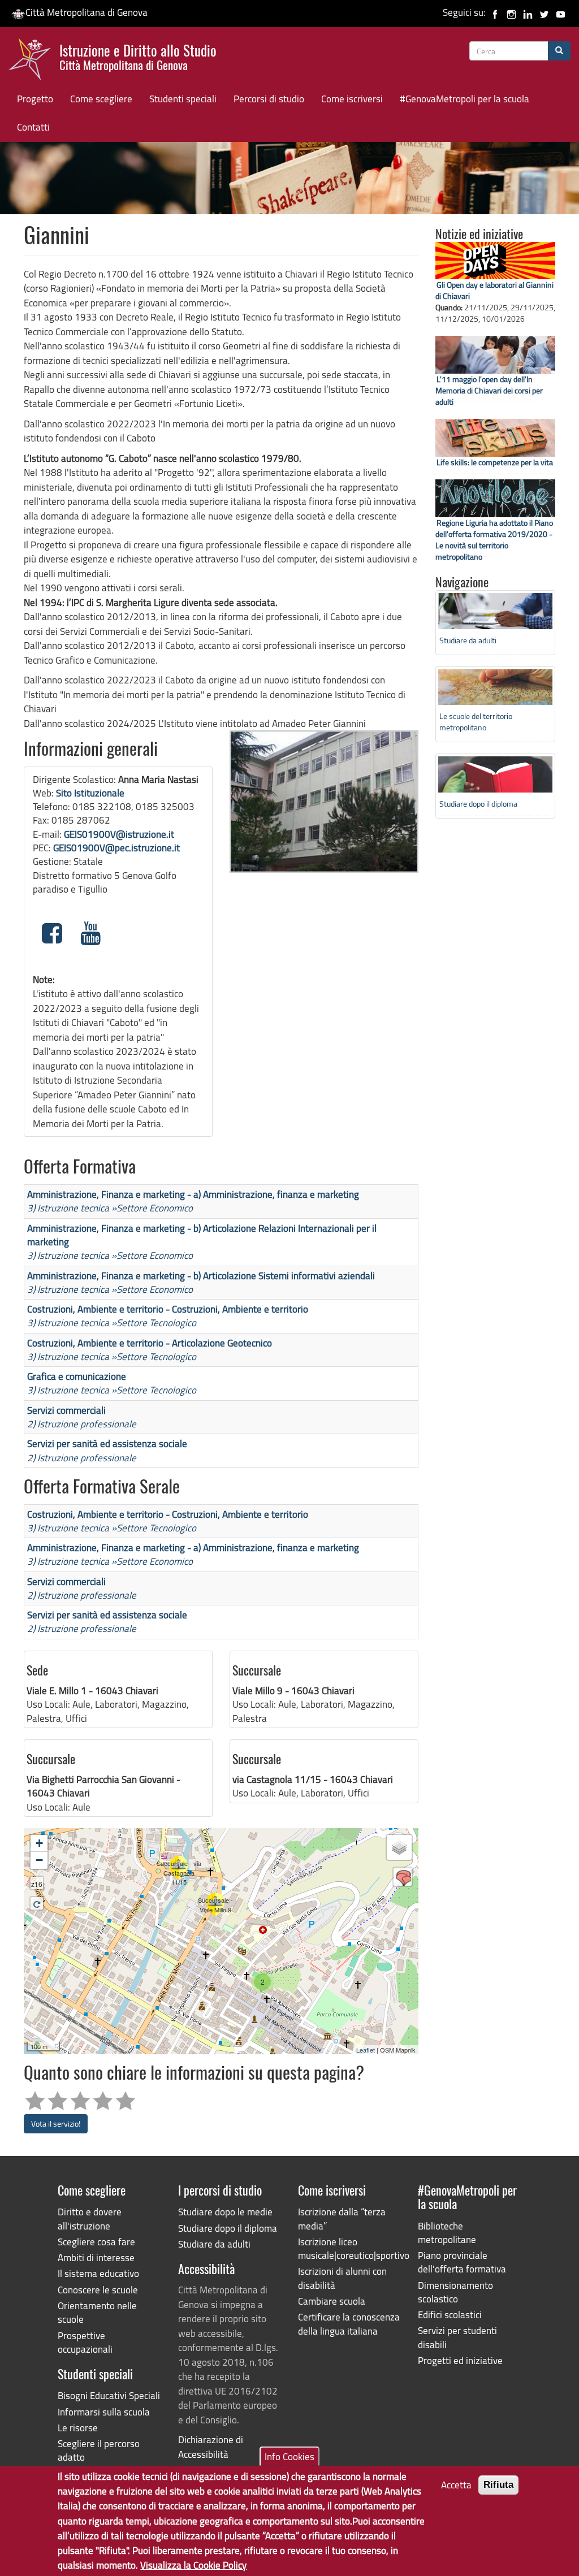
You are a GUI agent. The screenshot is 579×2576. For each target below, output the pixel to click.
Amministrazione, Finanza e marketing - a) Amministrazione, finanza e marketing (193, 1194)
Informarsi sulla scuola (104, 2412)
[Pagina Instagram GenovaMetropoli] (511, 12)
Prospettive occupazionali (85, 2342)
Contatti (33, 127)
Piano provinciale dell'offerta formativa (462, 2262)
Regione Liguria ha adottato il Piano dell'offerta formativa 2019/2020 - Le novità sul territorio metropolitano (494, 540)
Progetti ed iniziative (460, 2360)
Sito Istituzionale (90, 793)
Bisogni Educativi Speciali (109, 2395)
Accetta (456, 2485)
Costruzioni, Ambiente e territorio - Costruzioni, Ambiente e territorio (168, 1309)
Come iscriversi (352, 99)
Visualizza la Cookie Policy (193, 2565)
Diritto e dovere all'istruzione (90, 2218)
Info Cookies (289, 2456)
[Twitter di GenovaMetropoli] (544, 12)
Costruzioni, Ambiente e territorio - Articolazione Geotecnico (150, 1343)
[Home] (34, 62)
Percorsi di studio (269, 99)
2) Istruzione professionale (82, 1424)
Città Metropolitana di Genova (87, 12)
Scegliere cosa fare (96, 2242)
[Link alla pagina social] (52, 933)
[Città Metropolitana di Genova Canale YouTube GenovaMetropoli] (561, 12)
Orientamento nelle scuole (97, 2312)
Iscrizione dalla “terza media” (342, 2218)
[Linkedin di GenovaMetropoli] (528, 12)
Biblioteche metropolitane (447, 2233)
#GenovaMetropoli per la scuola (465, 99)
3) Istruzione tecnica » (72, 1208)
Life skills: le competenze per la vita (495, 462)
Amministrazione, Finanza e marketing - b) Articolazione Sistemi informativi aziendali (201, 1276)
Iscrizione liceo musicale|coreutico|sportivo (349, 2248)
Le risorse (78, 2428)
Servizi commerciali (66, 1410)
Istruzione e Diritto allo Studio (138, 56)
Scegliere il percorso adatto (99, 2450)
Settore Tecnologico (156, 1322)
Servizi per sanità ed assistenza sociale (107, 1443)
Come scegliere (101, 99)
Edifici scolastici (450, 2315)
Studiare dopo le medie (225, 2212)
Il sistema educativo (98, 2273)
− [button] (39, 1860)
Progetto (35, 99)
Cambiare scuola (332, 2301)
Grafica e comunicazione (77, 1376)
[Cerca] (559, 51)
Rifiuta (498, 2485)
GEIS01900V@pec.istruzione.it (116, 848)
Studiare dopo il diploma (478, 804)
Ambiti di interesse (96, 2257)
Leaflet (366, 2050)
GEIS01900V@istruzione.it (119, 834)
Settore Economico (155, 1208)
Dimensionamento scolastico (455, 2292)
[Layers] (399, 1847)
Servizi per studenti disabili (457, 2337)
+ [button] (39, 1843)
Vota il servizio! (56, 2123)
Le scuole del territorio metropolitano (476, 722)
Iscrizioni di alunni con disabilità (342, 2278)
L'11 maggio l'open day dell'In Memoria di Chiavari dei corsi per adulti (489, 390)
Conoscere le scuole (98, 2290)
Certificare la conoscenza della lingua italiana (349, 2324)
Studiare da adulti (468, 640)
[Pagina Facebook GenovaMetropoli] (495, 12)
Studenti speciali (183, 99)
